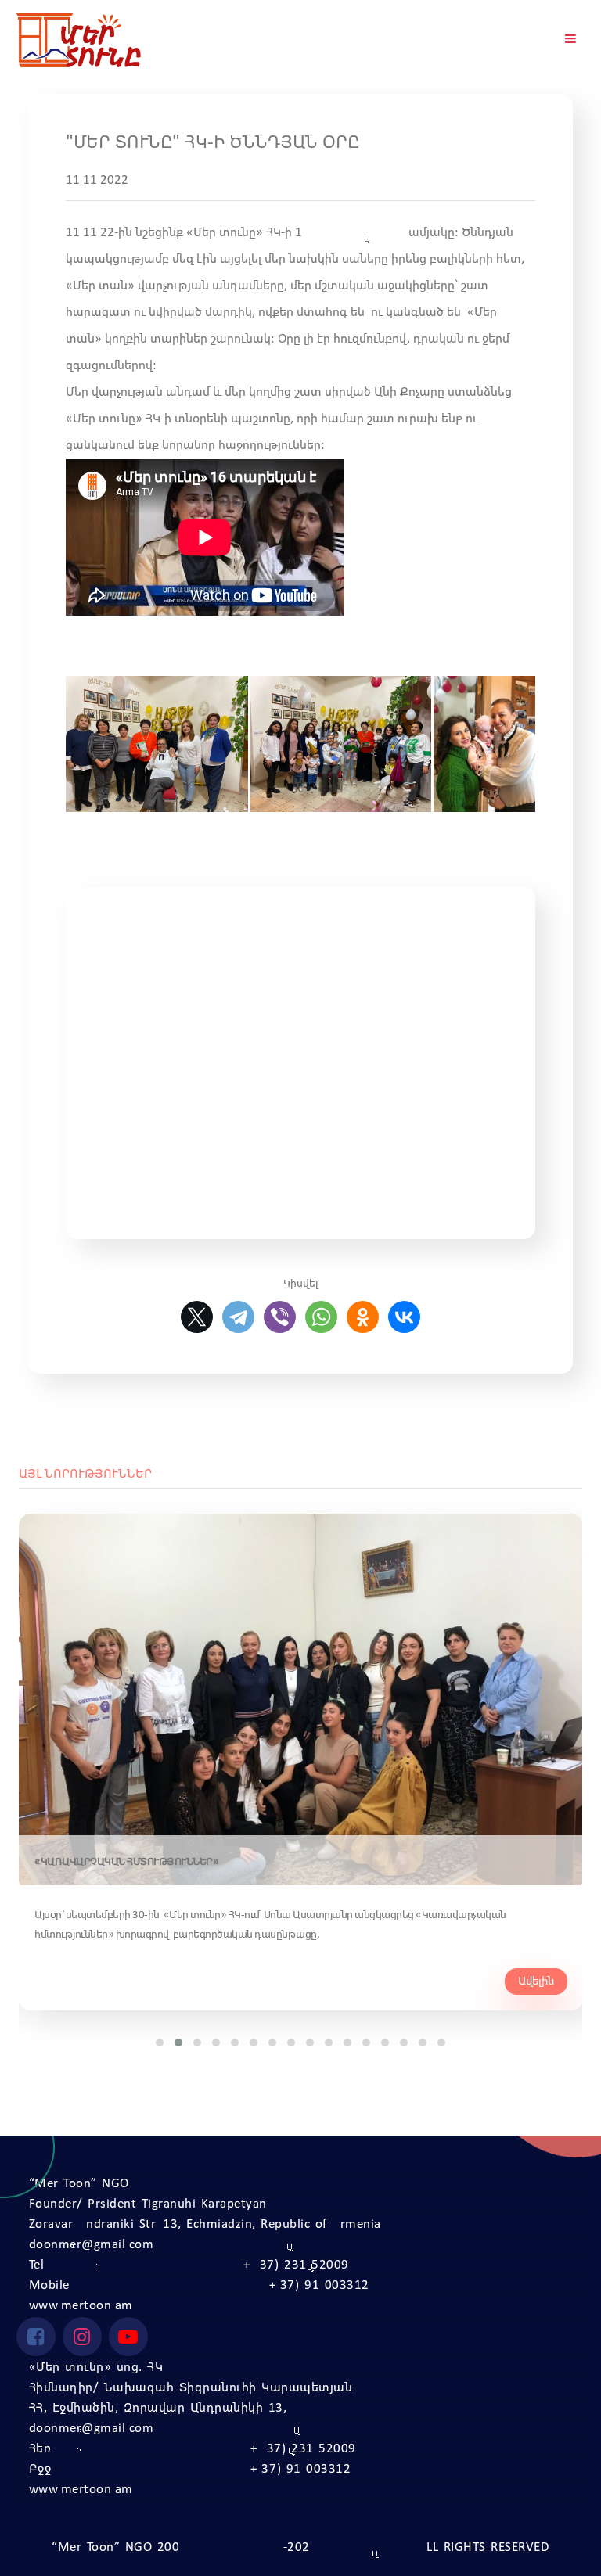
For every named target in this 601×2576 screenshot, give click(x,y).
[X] (197, 1317)
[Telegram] (238, 1317)
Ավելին (536, 1981)
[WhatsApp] (321, 1317)
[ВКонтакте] (404, 1317)
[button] (160, 2042)
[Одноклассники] (363, 1317)
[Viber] (280, 1317)
